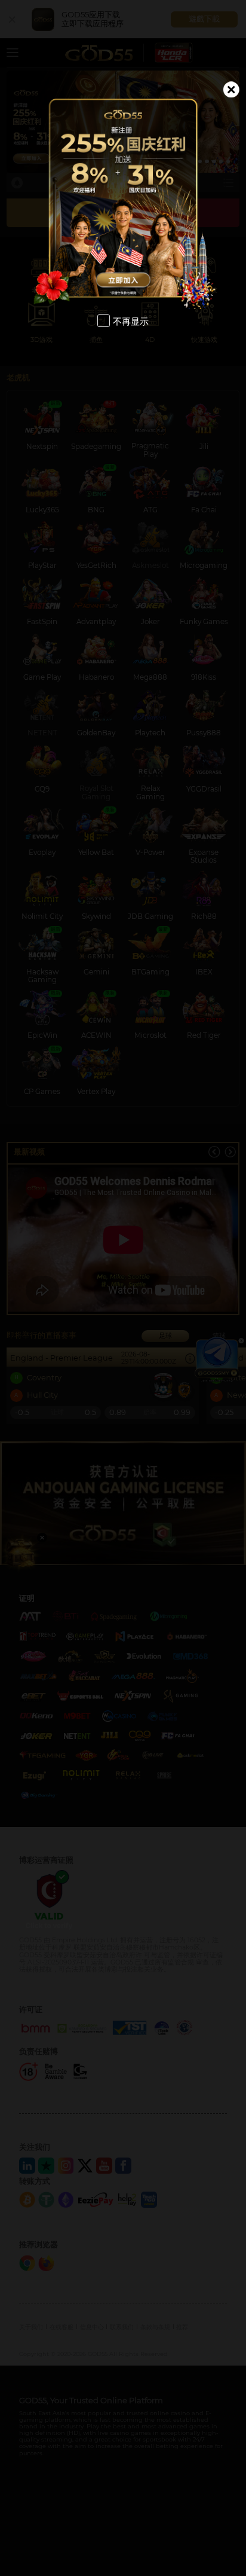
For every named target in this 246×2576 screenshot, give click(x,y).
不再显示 (131, 321)
